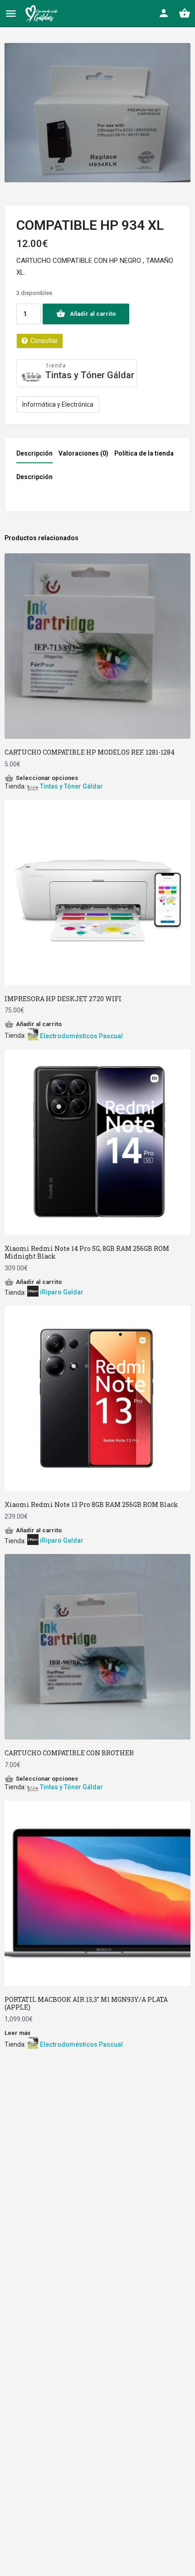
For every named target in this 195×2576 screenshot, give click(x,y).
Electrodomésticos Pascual (81, 1036)
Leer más (17, 2033)
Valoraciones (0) (83, 453)
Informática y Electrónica (58, 404)
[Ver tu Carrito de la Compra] (185, 13)
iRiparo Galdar (62, 1292)
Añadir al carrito (93, 314)
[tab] (37, 456)
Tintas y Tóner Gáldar (90, 375)
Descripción (34, 453)
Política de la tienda (144, 453)
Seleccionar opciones (47, 778)
